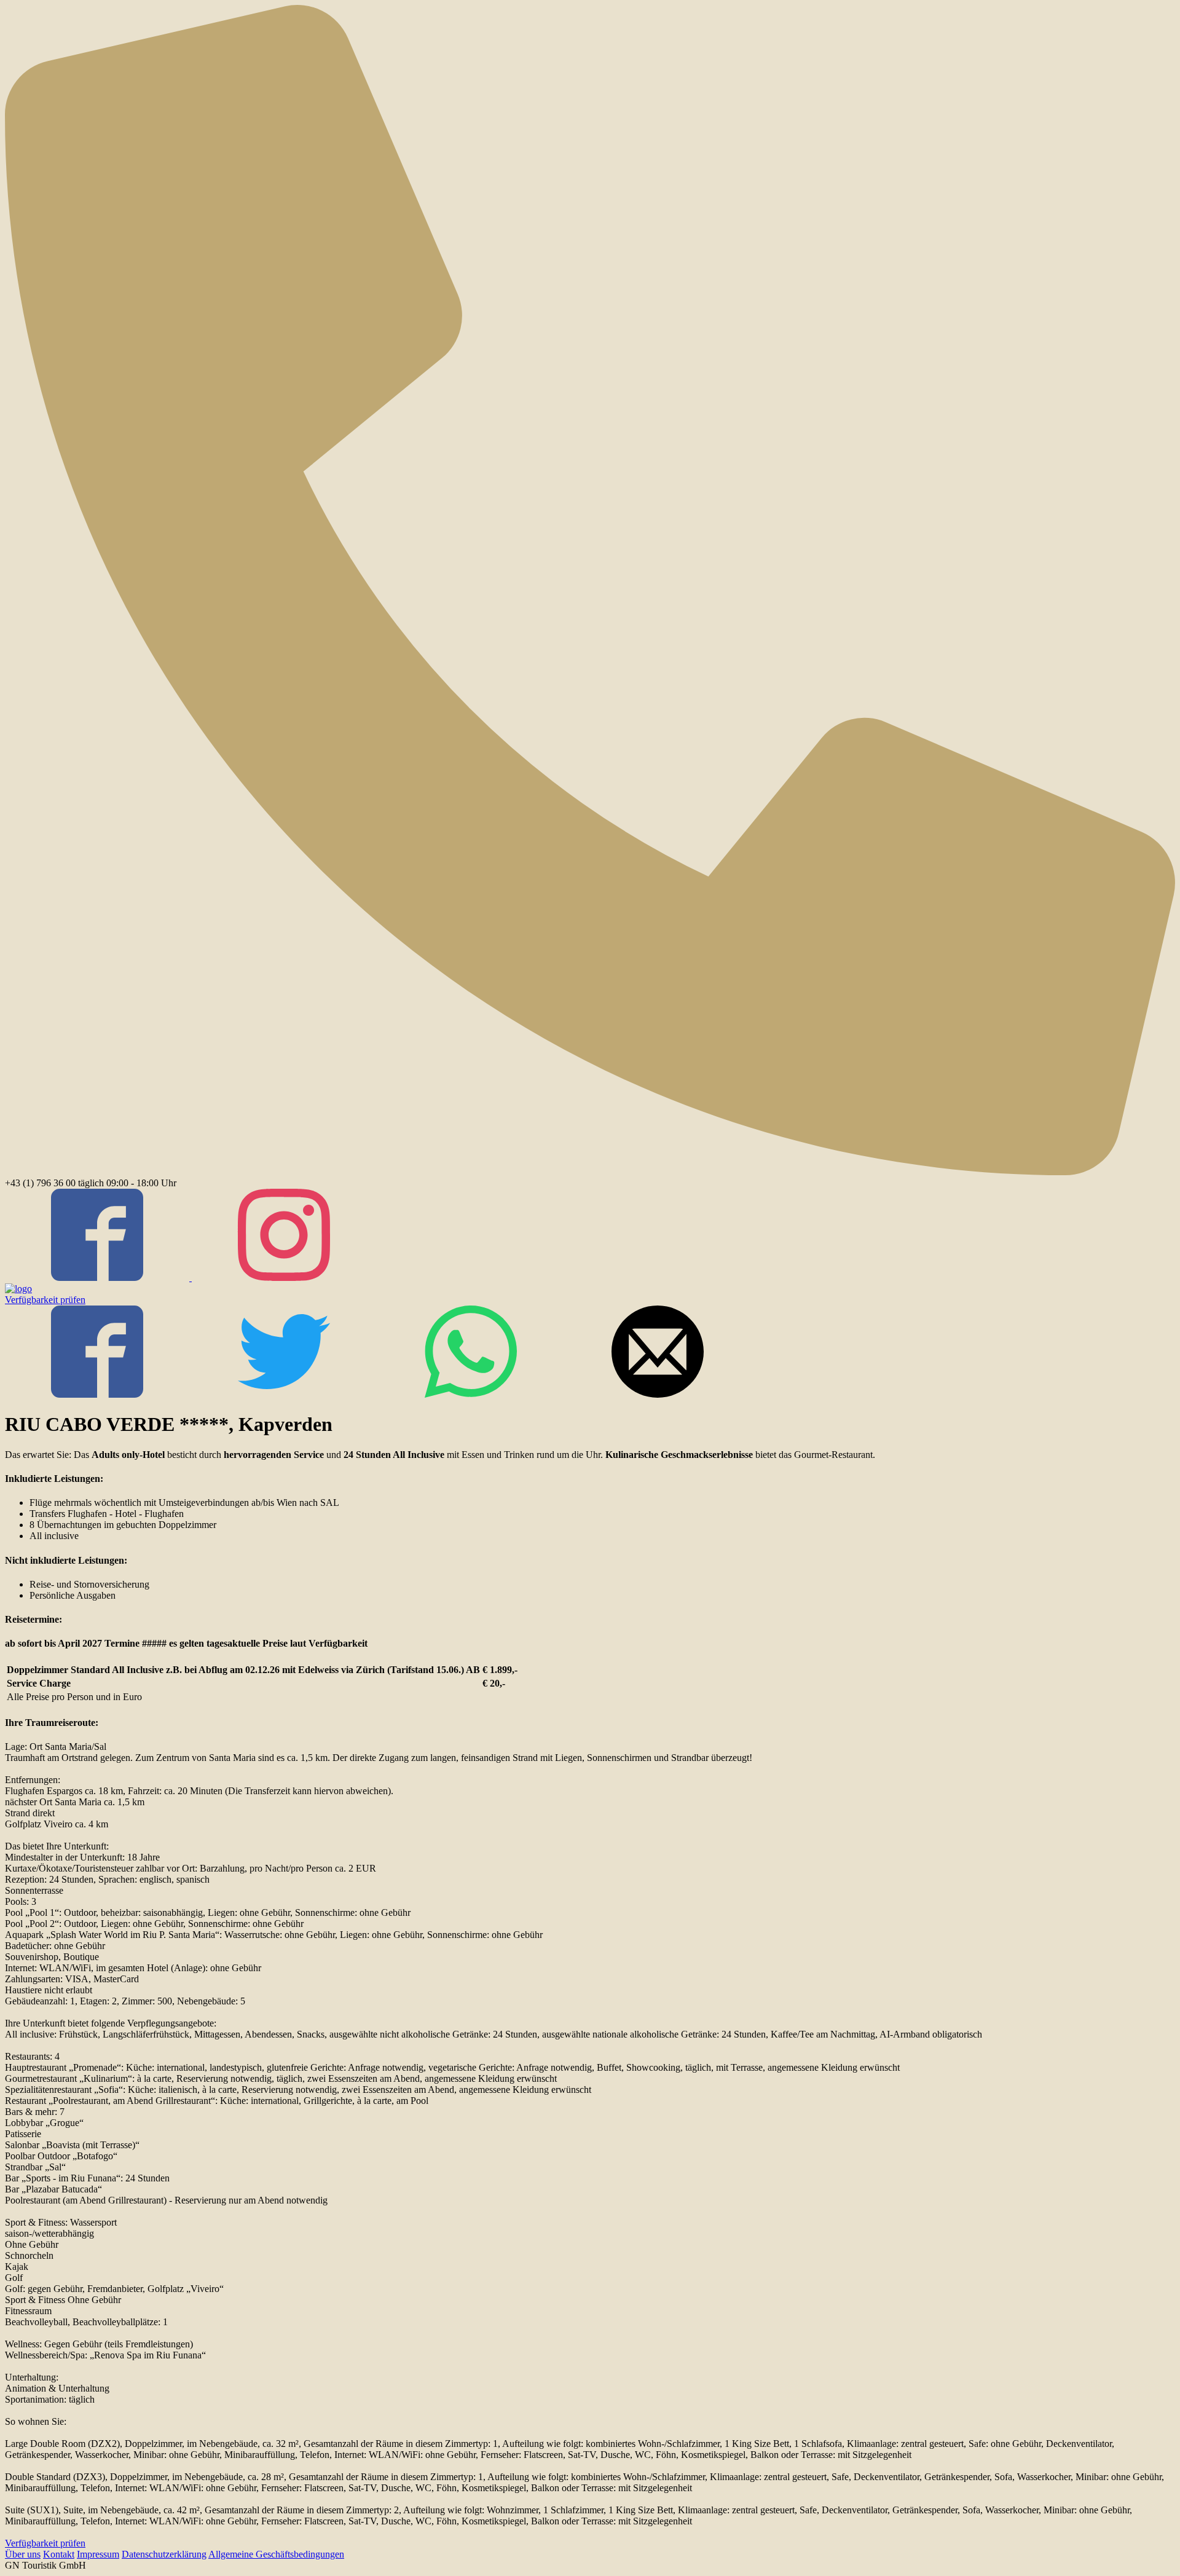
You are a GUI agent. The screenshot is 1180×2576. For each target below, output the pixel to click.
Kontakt (59, 2554)
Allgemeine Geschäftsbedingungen (276, 2554)
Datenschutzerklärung (164, 2554)
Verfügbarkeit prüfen (45, 1300)
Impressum (98, 2554)
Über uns (23, 2554)
